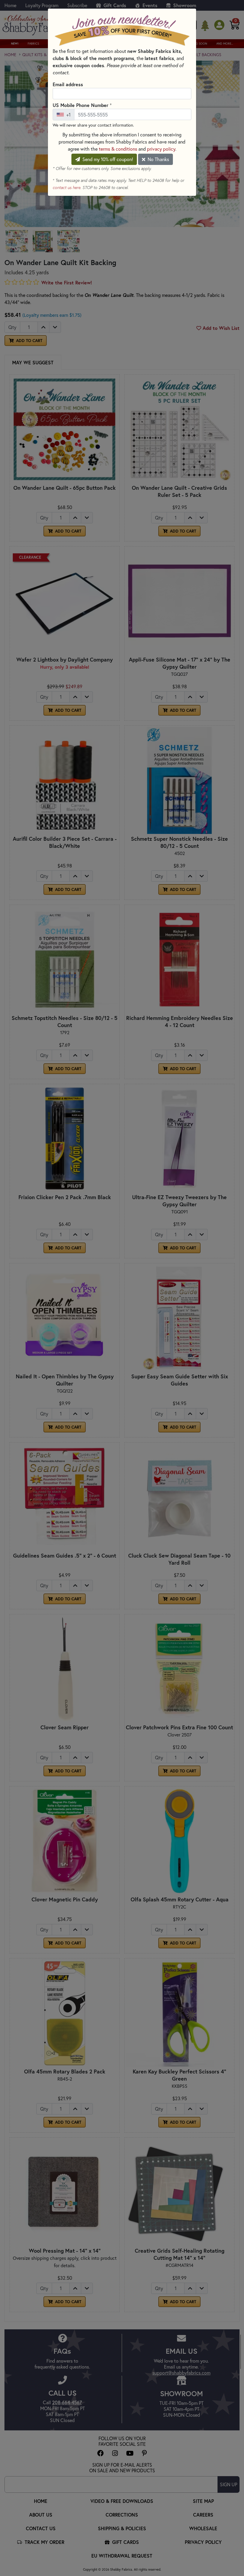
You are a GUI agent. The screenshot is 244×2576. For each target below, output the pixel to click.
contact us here (67, 188)
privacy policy (161, 149)
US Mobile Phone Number (82, 105)
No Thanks (158, 159)
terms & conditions (118, 149)
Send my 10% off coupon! (107, 159)
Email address (68, 84)
